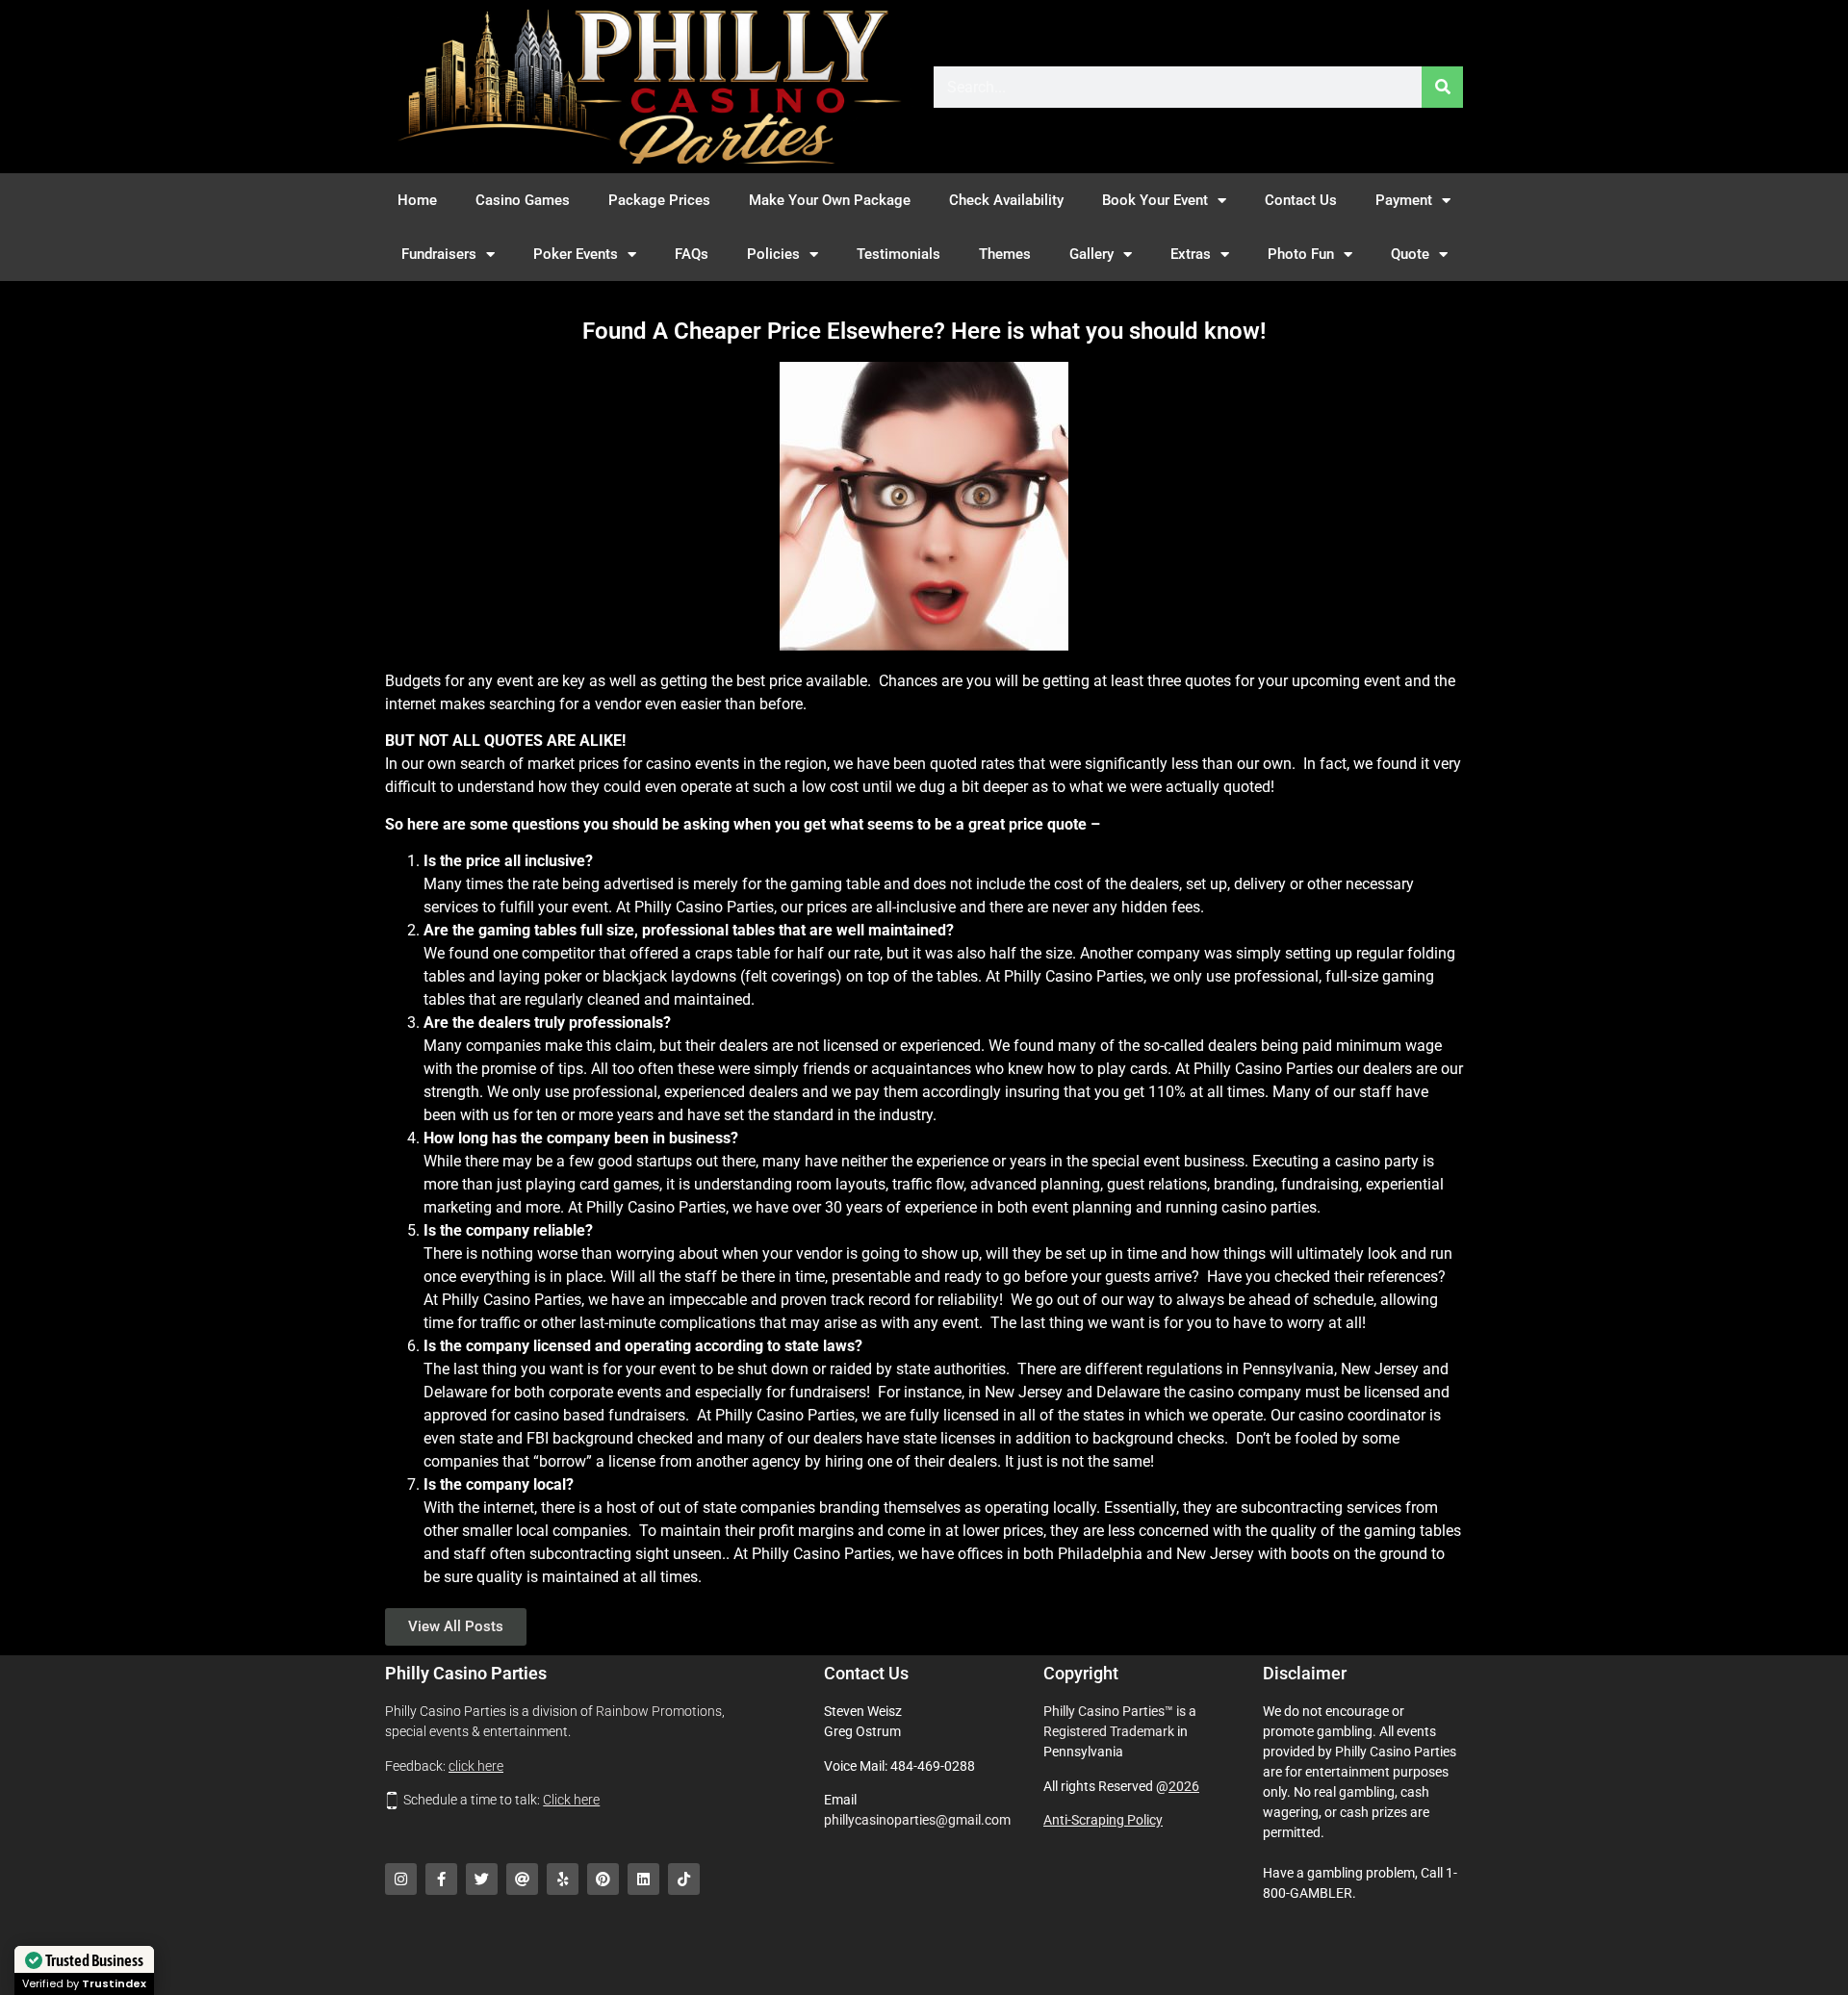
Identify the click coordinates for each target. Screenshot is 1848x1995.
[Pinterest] (603, 1879)
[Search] (1442, 87)
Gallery (1091, 254)
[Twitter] (482, 1879)
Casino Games (523, 200)
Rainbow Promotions (659, 1711)
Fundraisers (439, 254)
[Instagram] (401, 1879)
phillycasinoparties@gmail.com (917, 1820)
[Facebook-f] (441, 1879)
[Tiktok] (684, 1879)
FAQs (692, 254)
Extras (1191, 254)
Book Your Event (1155, 200)
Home (417, 200)
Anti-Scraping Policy (1103, 1820)
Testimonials (898, 254)
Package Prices (659, 200)
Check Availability (1006, 200)
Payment (1404, 200)
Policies (773, 254)
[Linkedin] (643, 1879)
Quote (1410, 254)
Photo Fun (1301, 254)
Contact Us (1301, 200)
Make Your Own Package (830, 200)
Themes (1005, 254)
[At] (522, 1879)
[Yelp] (563, 1879)
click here (476, 1766)
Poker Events (576, 254)
